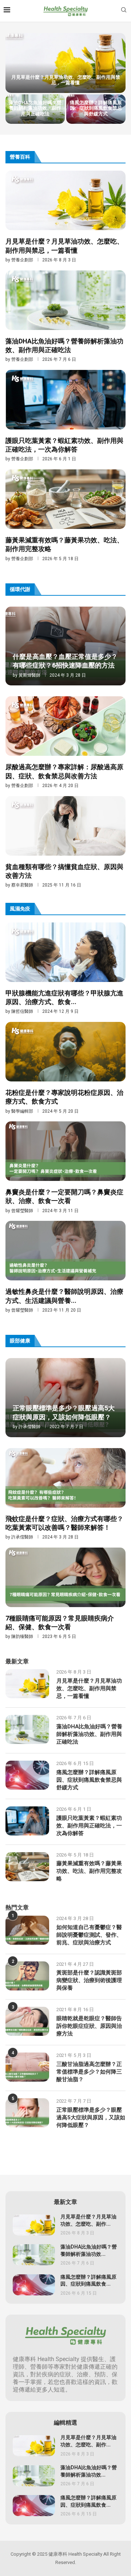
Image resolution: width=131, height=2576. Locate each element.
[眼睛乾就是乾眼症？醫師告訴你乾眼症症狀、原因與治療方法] (27, 2021)
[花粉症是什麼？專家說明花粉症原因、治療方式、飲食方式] (65, 1068)
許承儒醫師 (29, 1427)
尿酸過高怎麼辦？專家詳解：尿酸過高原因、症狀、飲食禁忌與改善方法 (64, 772)
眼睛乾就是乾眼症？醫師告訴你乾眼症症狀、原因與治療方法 (89, 2026)
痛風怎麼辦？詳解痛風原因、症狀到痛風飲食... (88, 2281)
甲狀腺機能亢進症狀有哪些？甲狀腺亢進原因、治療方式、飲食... (64, 998)
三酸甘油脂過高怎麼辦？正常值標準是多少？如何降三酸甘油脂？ (89, 2072)
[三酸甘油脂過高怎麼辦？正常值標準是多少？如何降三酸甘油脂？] (27, 2067)
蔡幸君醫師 (22, 885)
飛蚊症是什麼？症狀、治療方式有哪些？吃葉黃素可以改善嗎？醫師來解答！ (64, 1523)
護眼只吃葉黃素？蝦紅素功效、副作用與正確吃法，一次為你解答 (64, 445)
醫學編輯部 (22, 1111)
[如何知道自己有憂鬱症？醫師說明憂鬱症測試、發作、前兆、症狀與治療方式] (27, 1930)
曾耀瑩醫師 (22, 1211)
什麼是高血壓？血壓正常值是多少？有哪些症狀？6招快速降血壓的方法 (65, 661)
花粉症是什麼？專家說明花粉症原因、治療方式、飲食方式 (64, 1097)
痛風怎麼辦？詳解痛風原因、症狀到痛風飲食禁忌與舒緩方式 (96, 108)
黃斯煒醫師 (29, 675)
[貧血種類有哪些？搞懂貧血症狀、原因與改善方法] (65, 842)
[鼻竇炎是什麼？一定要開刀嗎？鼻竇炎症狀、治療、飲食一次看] (65, 1167)
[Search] (124, 11)
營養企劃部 (22, 260)
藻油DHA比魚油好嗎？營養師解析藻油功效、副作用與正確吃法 (35, 108)
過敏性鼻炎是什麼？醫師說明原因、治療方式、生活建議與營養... (64, 1296)
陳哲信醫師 (22, 1011)
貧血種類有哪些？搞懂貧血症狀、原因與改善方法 (64, 871)
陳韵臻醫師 (22, 1637)
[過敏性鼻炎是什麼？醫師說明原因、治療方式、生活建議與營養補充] (65, 1267)
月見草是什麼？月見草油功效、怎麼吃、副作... (88, 2220)
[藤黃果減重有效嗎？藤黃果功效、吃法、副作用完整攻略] (65, 515)
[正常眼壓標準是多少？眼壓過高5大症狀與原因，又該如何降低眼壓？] (27, 2113)
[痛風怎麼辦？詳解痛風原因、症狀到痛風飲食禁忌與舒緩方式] (27, 1775)
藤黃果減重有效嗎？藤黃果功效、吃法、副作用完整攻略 (64, 545)
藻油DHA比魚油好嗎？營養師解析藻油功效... (89, 2251)
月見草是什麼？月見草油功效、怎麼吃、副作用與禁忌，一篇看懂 (66, 80)
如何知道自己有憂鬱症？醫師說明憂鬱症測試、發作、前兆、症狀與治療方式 (89, 1935)
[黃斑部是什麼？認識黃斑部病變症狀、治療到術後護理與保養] (27, 1976)
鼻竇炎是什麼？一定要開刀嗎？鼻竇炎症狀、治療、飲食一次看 (64, 1197)
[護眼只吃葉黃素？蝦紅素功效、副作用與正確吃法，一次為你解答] (65, 416)
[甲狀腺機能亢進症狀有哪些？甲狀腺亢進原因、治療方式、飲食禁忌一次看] (65, 969)
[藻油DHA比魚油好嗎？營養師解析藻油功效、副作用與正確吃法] (65, 317)
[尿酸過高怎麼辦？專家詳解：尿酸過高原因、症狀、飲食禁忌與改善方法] (65, 742)
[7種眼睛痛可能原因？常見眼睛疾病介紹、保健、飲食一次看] (65, 1594)
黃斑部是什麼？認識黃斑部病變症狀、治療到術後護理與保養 (89, 1980)
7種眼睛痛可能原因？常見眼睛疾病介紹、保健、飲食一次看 (60, 1623)
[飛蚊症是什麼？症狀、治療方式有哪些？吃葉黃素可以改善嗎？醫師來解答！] (65, 1494)
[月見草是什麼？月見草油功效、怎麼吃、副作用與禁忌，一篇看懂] (65, 63)
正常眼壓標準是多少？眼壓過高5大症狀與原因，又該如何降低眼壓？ (64, 1413)
